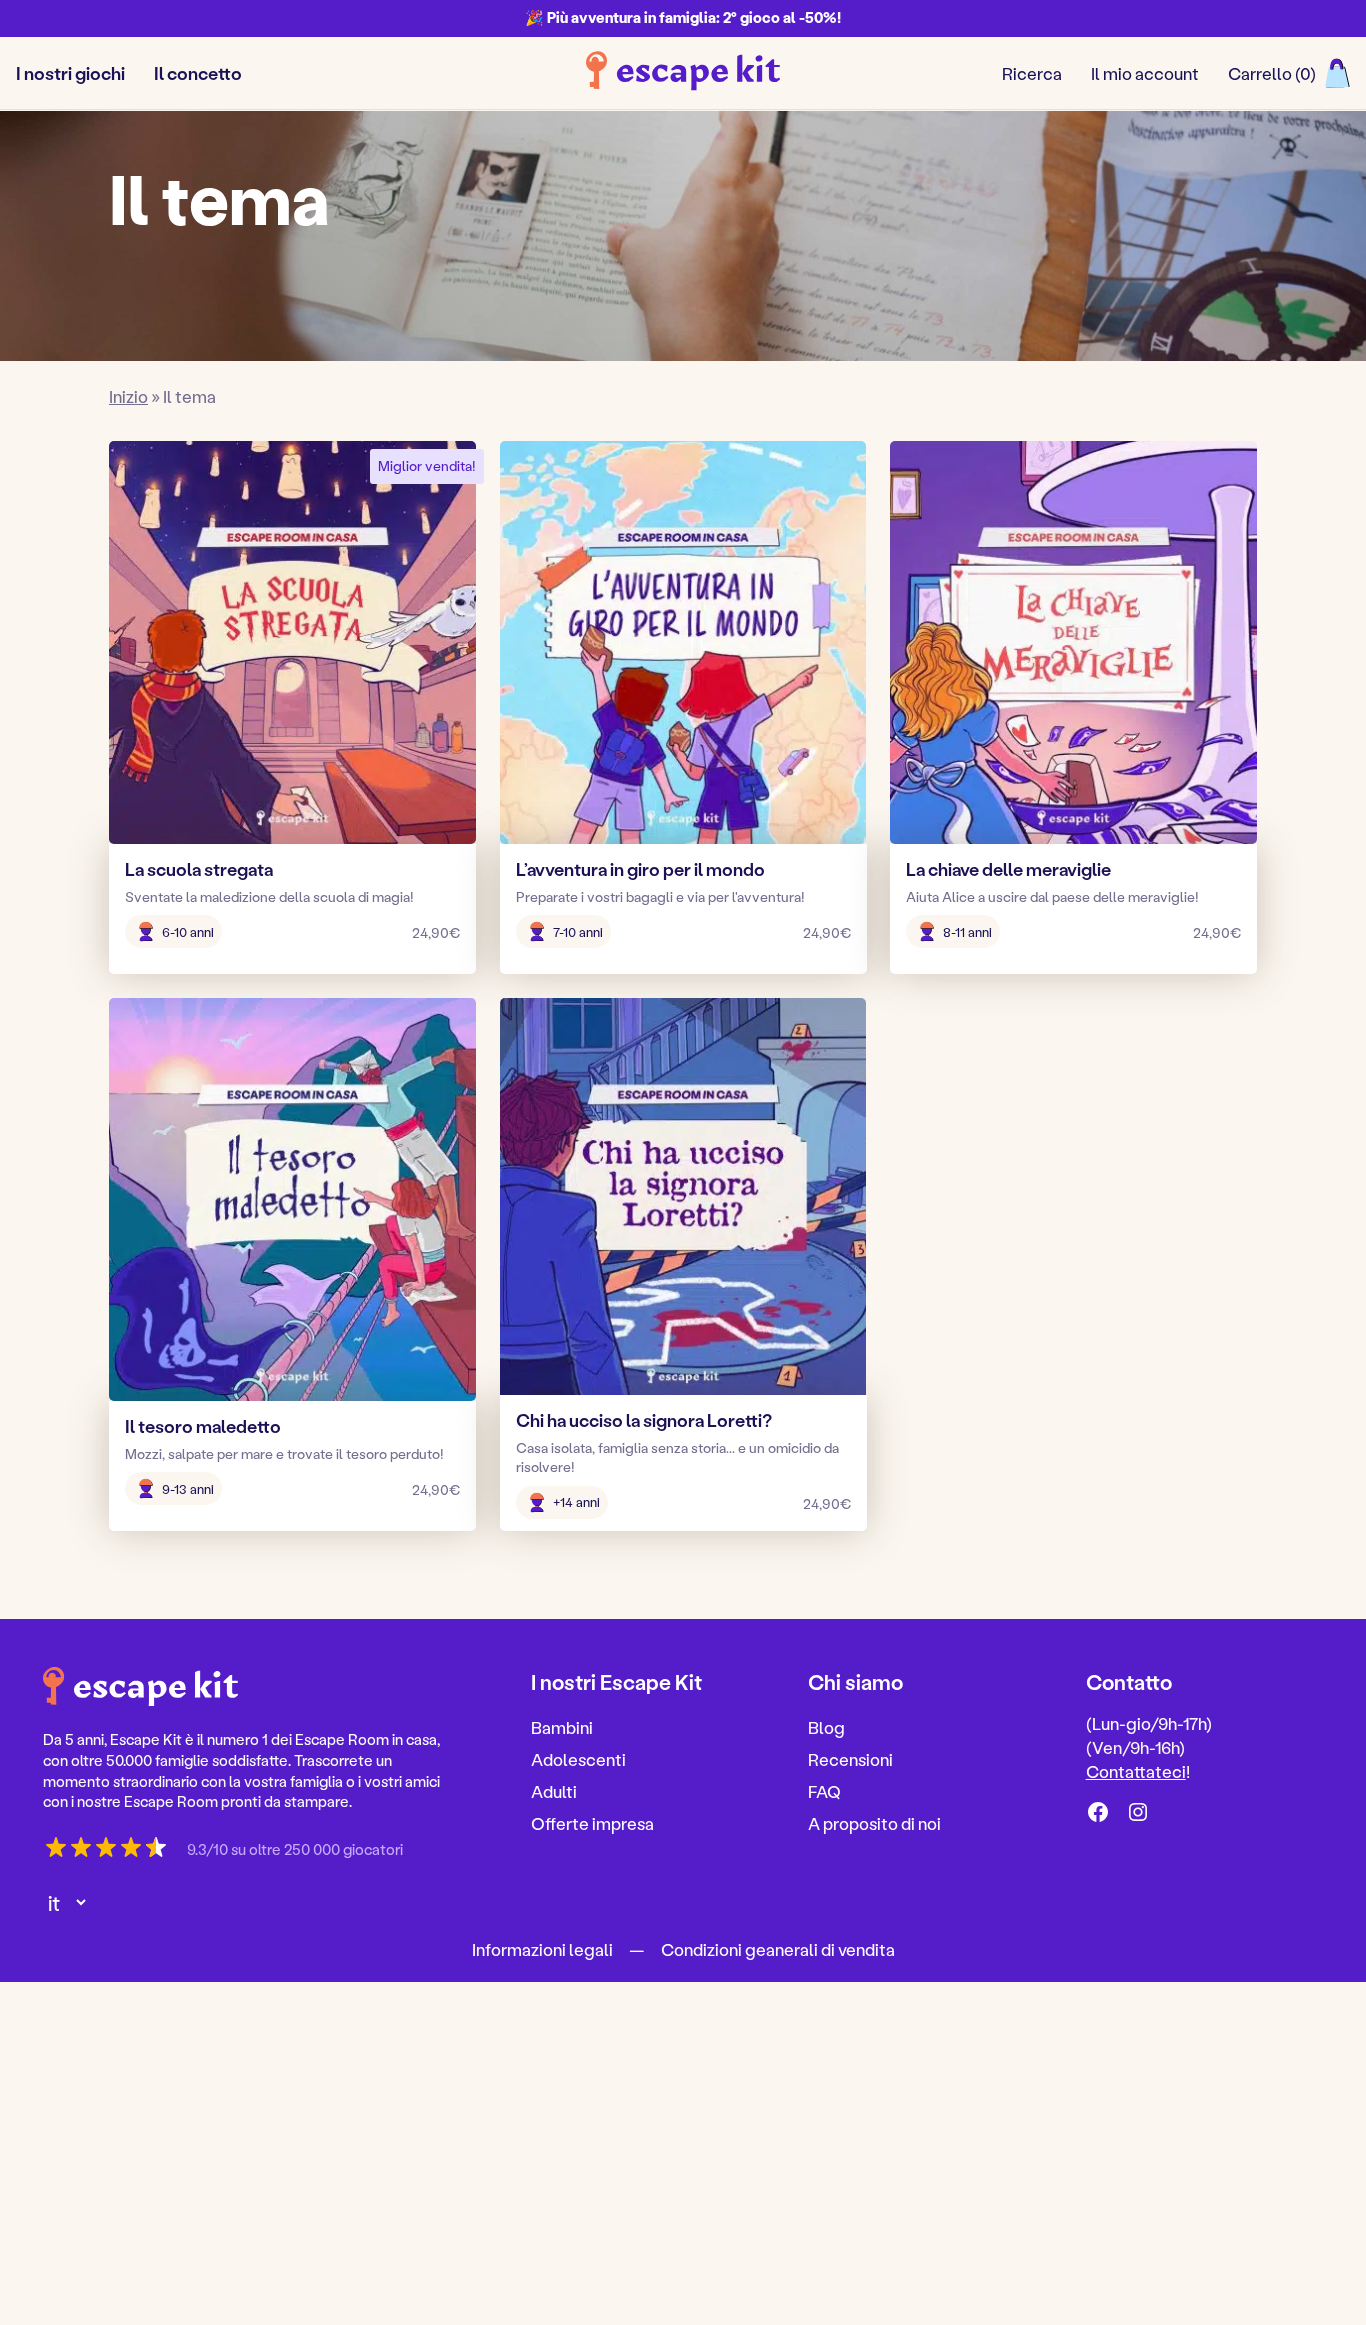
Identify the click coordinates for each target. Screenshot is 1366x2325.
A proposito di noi (874, 1823)
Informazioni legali (542, 1949)
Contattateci (1136, 1771)
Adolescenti (578, 1759)
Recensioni (850, 1759)
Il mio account (1145, 73)
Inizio (128, 396)
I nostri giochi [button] (70, 73)
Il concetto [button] (198, 73)
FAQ (824, 1791)
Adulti (554, 1791)
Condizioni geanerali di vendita (778, 1949)
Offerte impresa (592, 1823)
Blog (826, 1728)
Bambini (562, 1728)
